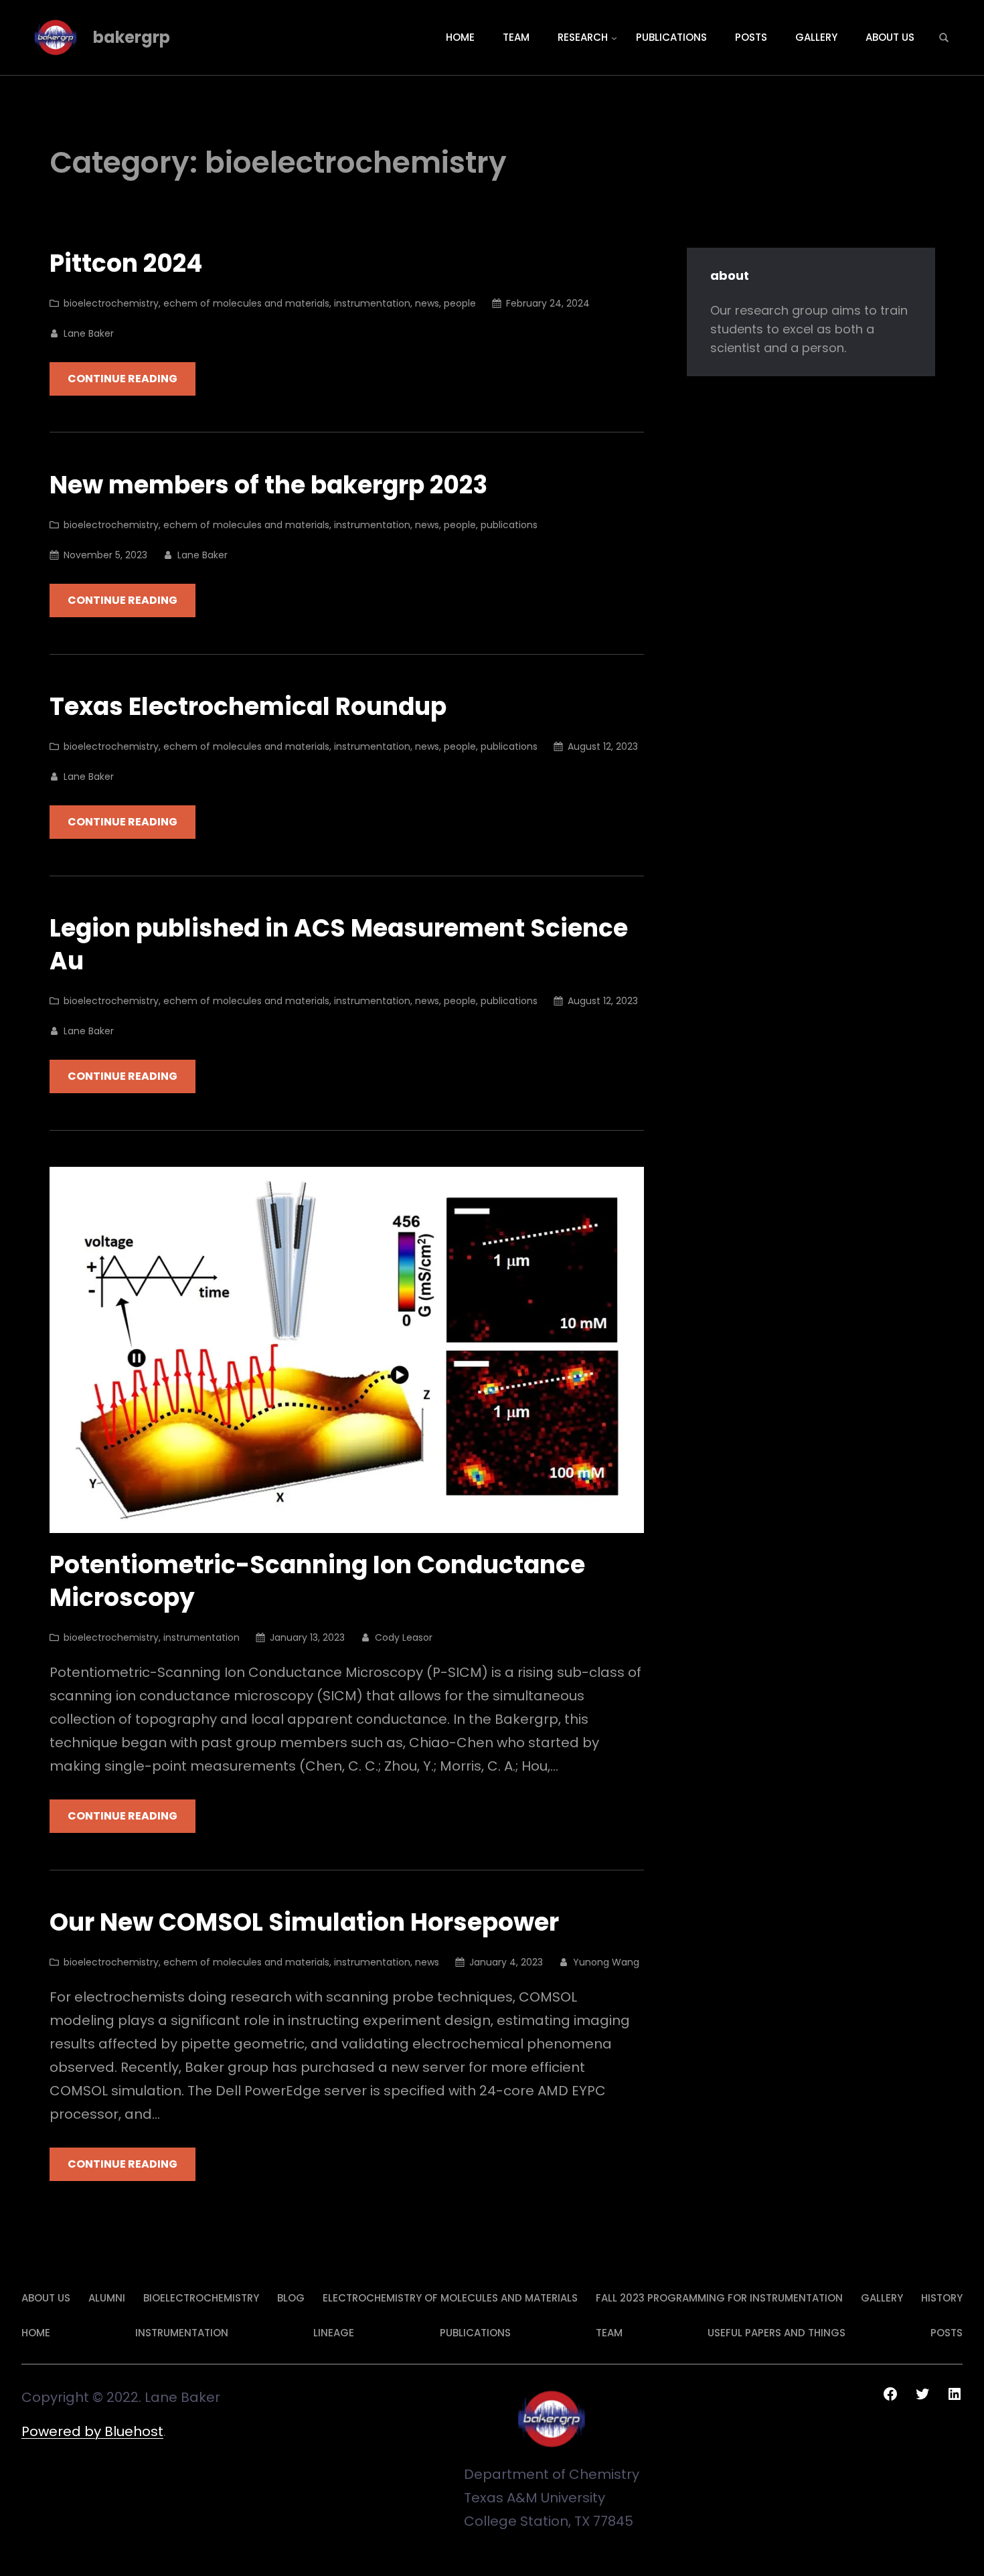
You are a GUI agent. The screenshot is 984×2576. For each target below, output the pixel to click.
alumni (107, 2298)
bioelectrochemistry (111, 303)
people (460, 303)
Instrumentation (182, 2333)
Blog (291, 2298)
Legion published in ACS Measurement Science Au (339, 945)
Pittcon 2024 (126, 264)
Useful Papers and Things (776, 2333)
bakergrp (132, 37)
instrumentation (372, 303)
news (427, 303)
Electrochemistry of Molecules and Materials (450, 2298)
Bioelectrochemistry (201, 2298)
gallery (882, 2298)
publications (509, 525)
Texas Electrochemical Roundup (248, 707)
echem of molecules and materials (246, 303)
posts (947, 2333)
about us (46, 2298)
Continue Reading (122, 379)
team (609, 2333)
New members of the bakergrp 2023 (268, 486)
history (942, 2298)
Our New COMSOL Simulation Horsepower (304, 1923)
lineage (334, 2333)
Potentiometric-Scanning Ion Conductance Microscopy (317, 1582)
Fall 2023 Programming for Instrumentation (719, 2298)
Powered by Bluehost (92, 2431)
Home (36, 2333)
